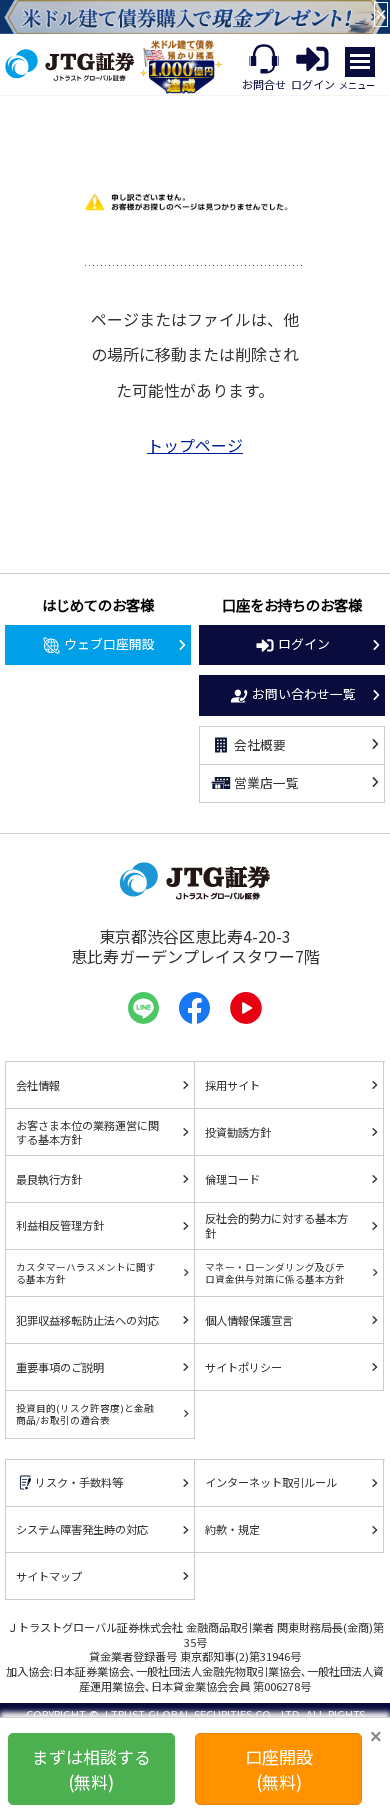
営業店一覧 (266, 782)
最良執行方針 (49, 1179)
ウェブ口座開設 (109, 643)
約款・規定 (232, 1529)
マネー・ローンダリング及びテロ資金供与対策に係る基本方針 (275, 1273)
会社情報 (38, 1085)
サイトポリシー (243, 1367)
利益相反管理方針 (60, 1225)
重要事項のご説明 (60, 1367)
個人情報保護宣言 (249, 1320)
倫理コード (232, 1179)
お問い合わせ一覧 (304, 693)
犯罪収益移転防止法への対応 (87, 1320)
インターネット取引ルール (271, 1482)
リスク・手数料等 (79, 1482)
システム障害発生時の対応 (82, 1529)
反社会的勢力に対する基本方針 (276, 1225)
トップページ (195, 445)
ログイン (304, 643)
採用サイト (232, 1085)
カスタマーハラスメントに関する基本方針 (86, 1273)
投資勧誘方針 (238, 1132)
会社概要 (260, 744)
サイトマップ (49, 1576)
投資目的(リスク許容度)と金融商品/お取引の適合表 (85, 1414)
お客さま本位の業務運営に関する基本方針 (87, 1132)
